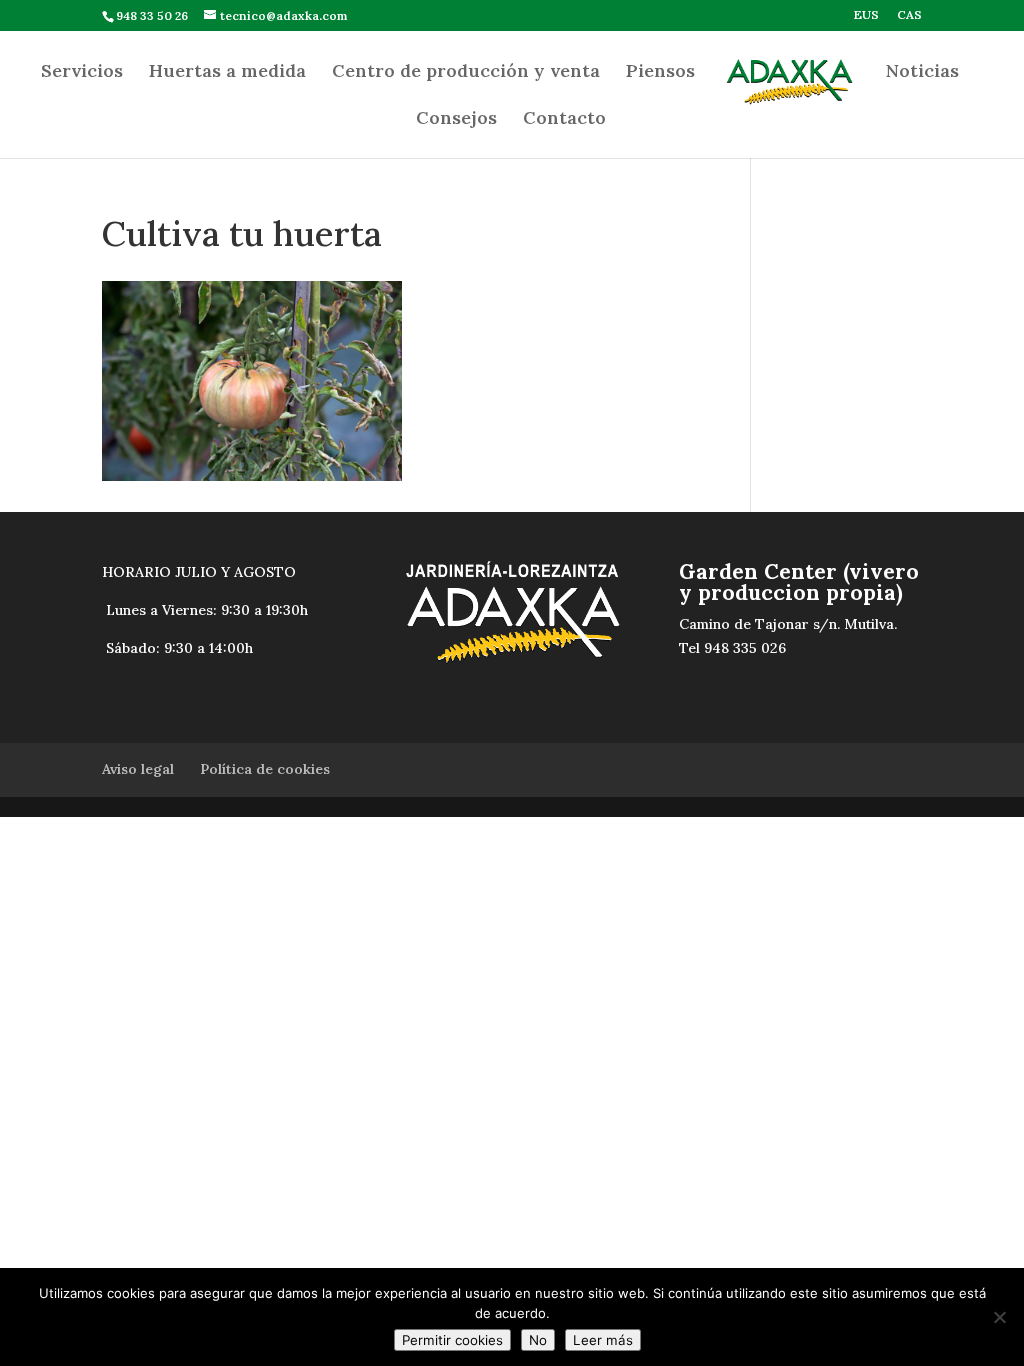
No (538, 1340)
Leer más (603, 1340)
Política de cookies (265, 769)
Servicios (82, 73)
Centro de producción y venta (466, 73)
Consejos (456, 120)
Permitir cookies (452, 1340)
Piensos (660, 73)
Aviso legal (138, 769)
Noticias (922, 73)
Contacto (564, 120)
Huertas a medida (227, 73)
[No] (999, 1317)
